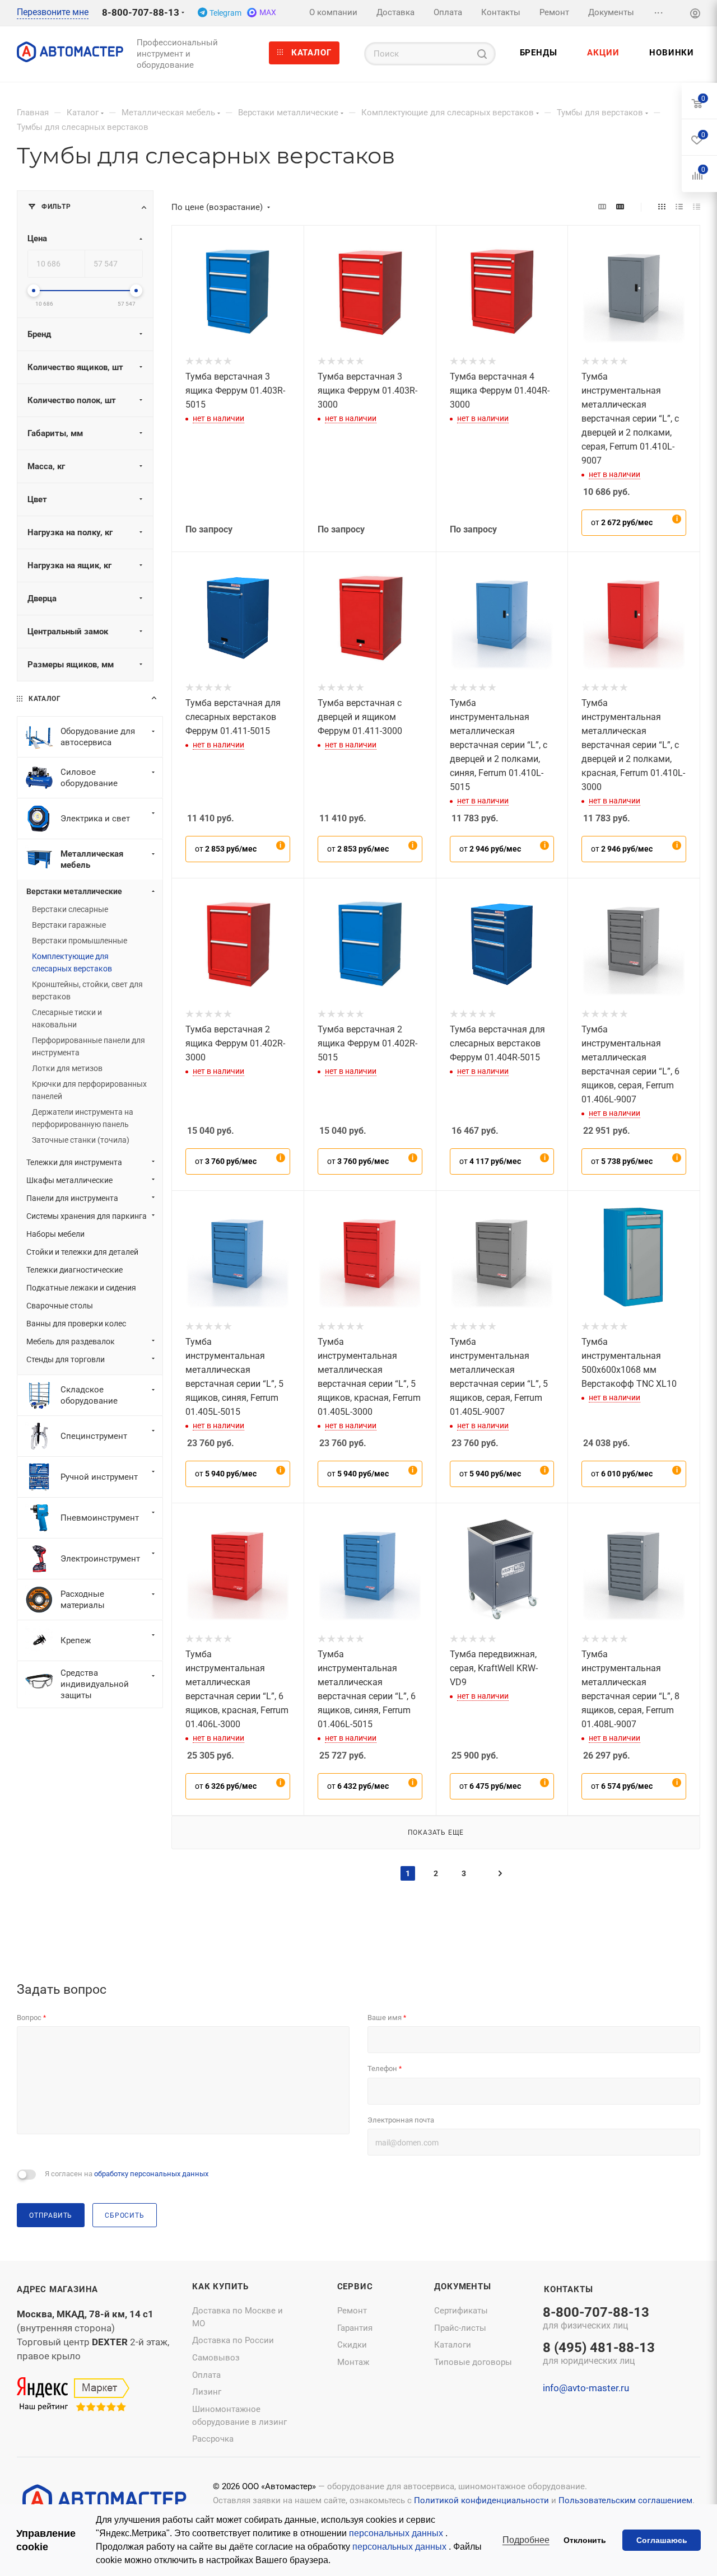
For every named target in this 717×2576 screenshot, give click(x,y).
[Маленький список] (602, 207)
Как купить (220, 2287)
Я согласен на (127, 2174)
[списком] (679, 207)
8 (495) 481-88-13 (599, 2354)
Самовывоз (216, 2358)
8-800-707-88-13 (141, 12)
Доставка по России (233, 2340)
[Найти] (482, 54)
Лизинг (207, 2392)
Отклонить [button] (585, 2540)
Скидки (352, 2345)
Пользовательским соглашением (625, 2500)
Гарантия (355, 2328)
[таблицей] (697, 207)
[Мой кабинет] (695, 15)
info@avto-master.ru (586, 2388)
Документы (462, 2287)
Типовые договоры (473, 2362)
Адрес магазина (57, 2289)
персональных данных (397, 2533)
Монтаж (353, 2362)
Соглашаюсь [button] (662, 2540)
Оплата (206, 2375)
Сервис (355, 2287)
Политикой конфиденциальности (481, 2500)
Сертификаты (461, 2311)
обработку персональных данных (151, 2174)
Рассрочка (213, 2439)
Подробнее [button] (526, 2540)
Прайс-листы (460, 2328)
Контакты (568, 2289)
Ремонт (352, 2311)
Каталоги (453, 2345)
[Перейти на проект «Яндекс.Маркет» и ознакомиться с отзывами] (73, 2395)
